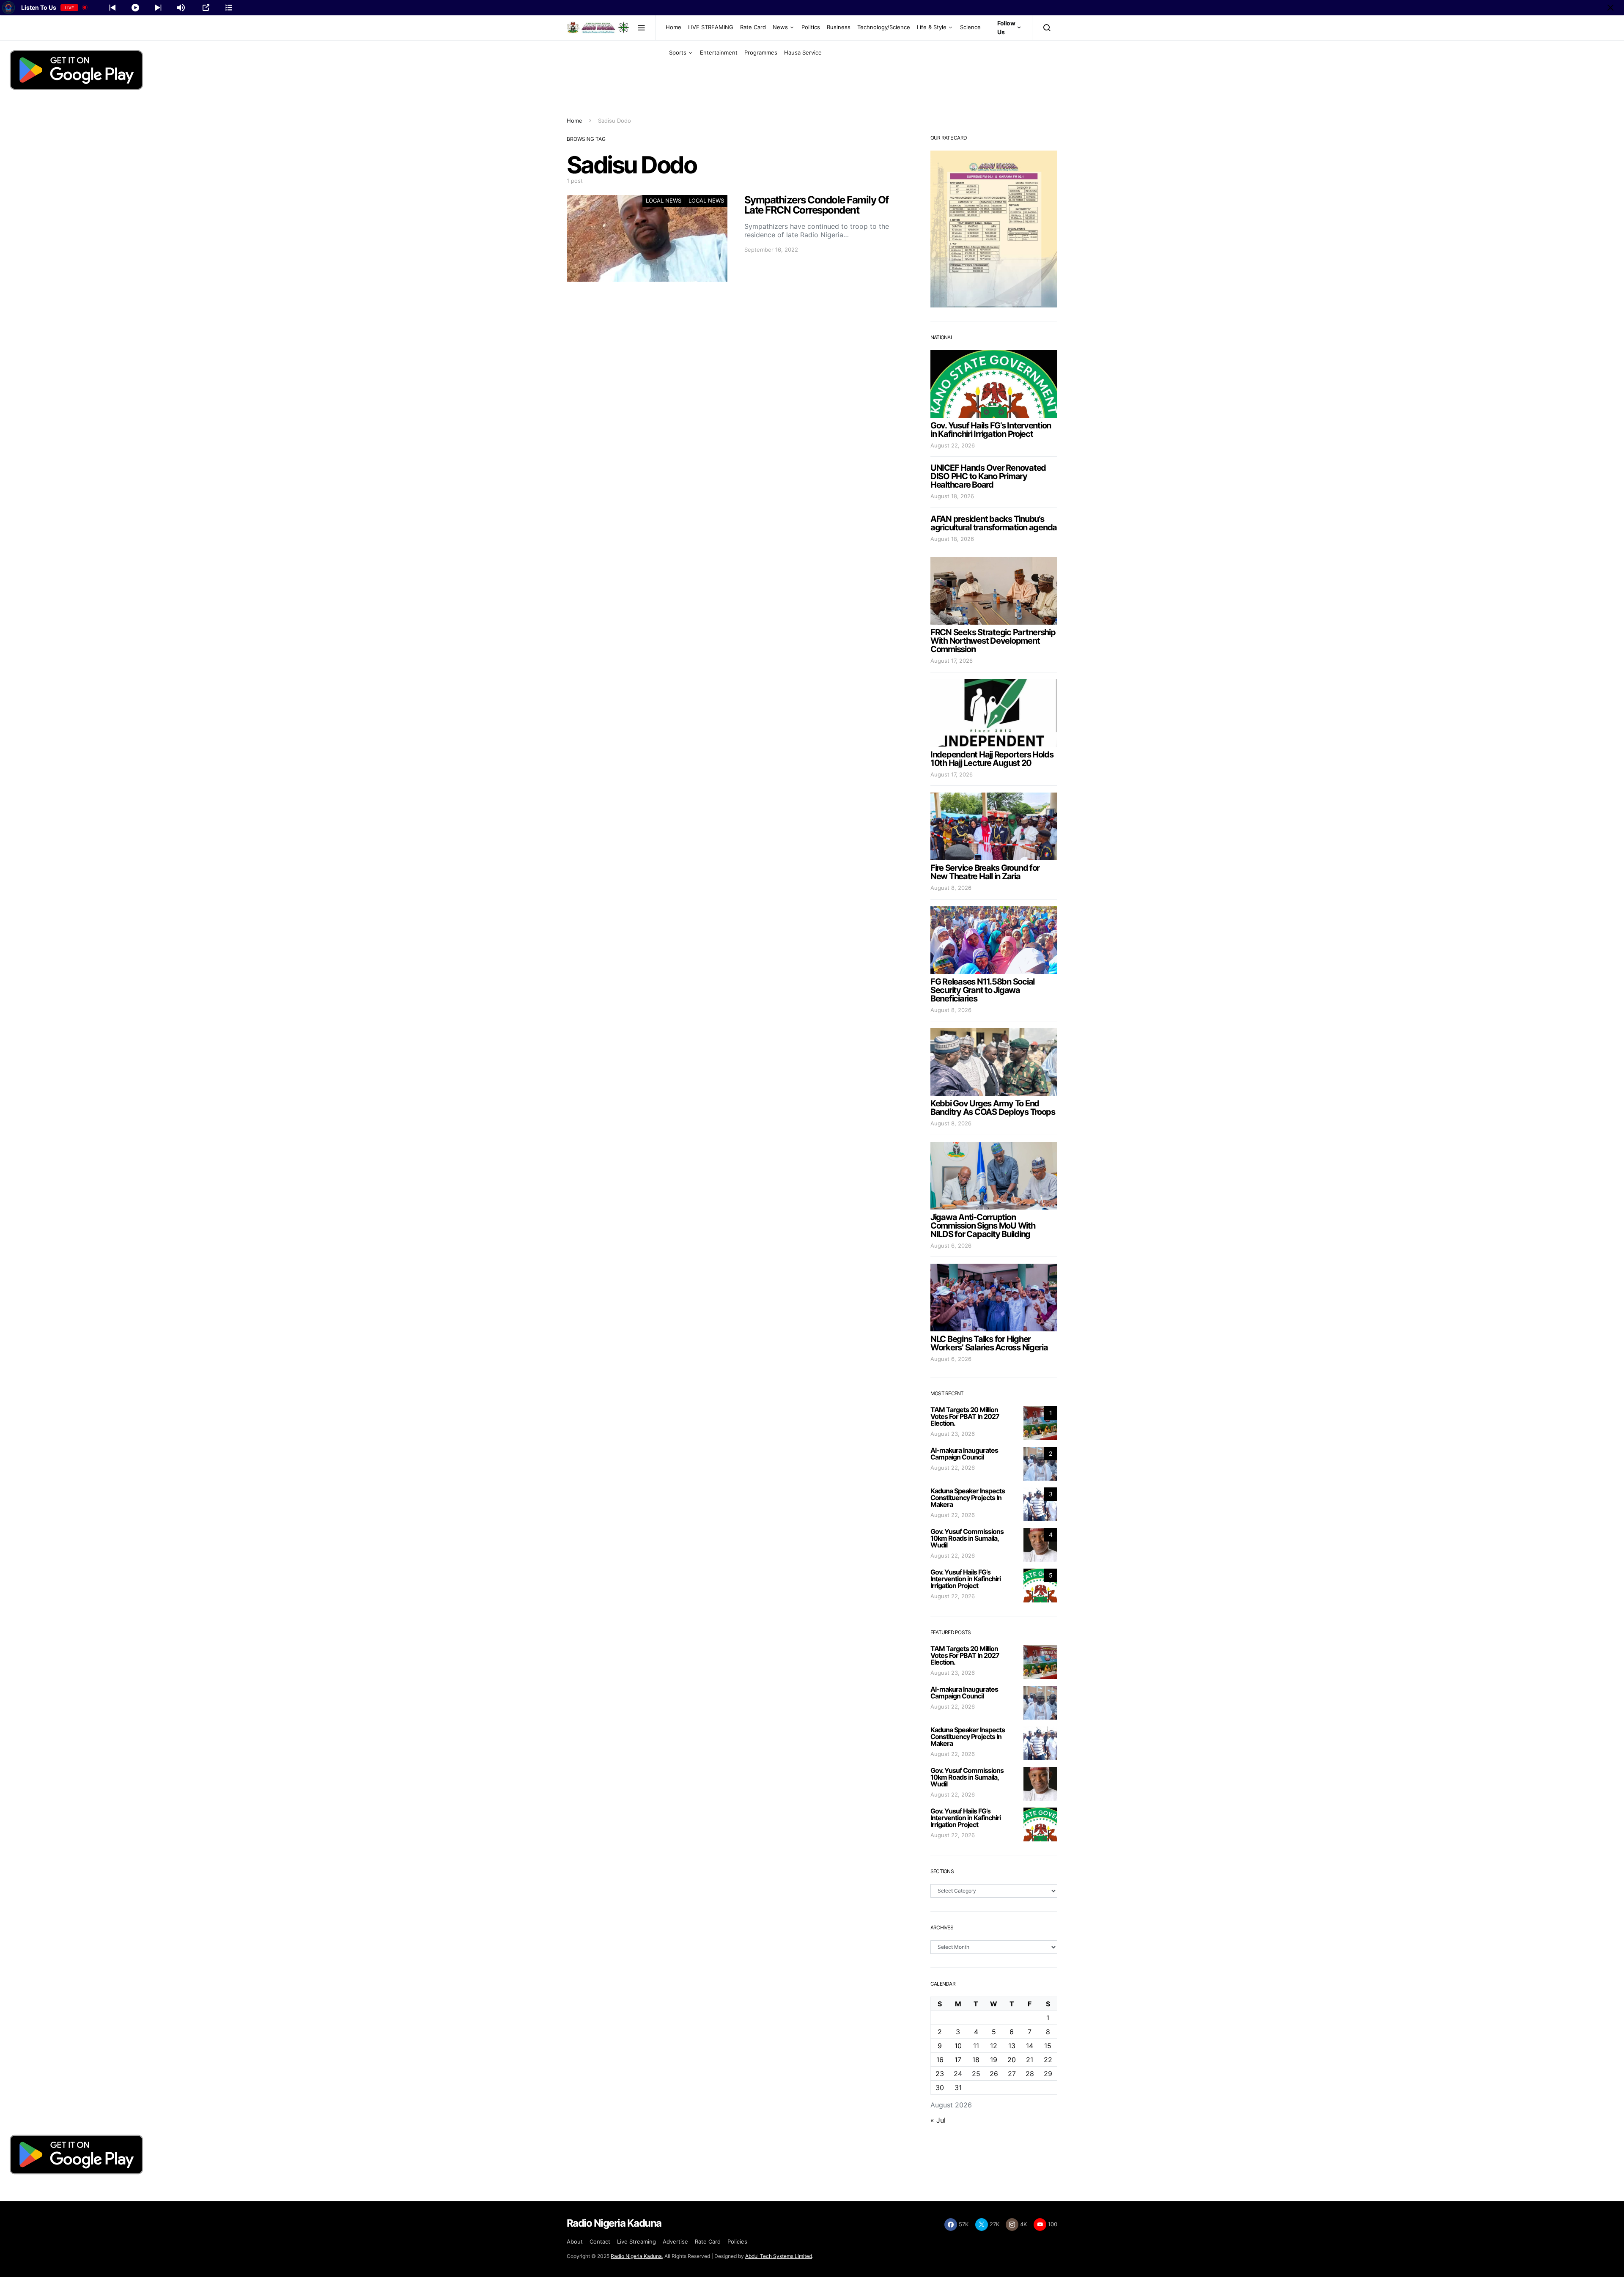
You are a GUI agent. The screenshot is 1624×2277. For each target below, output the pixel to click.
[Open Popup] (206, 8)
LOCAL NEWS (664, 200)
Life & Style (932, 27)
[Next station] (112, 8)
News (780, 27)
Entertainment (719, 52)
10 (958, 2046)
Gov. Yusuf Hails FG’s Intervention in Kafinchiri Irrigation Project (991, 430)
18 (976, 2060)
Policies (737, 2241)
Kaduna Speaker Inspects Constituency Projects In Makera (968, 1498)
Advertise (675, 2241)
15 (1048, 2046)
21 (1030, 2060)
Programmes (761, 52)
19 (994, 2060)
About (575, 2241)
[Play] (135, 8)
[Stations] (229, 8)
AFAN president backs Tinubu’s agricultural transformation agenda (994, 523)
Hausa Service (803, 52)
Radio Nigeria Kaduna (636, 2256)
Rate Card (753, 27)
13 (1012, 2046)
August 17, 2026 (952, 661)
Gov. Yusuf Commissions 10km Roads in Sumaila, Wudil (967, 1538)
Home (673, 27)
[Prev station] (158, 8)
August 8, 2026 (951, 888)
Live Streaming (636, 2241)
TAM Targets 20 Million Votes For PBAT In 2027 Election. (965, 1416)
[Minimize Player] (1610, 8)
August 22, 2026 (953, 445)
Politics (811, 27)
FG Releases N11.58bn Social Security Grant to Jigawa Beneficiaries (982, 990)
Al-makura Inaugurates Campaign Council (964, 1454)
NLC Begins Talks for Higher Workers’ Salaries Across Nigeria (989, 1343)
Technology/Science (884, 27)
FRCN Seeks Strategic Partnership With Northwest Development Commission (993, 641)
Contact (600, 2241)
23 (940, 2074)
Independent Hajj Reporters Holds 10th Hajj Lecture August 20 (992, 759)
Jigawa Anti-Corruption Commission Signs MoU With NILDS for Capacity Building (983, 1226)
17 (958, 2060)
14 (1030, 2046)
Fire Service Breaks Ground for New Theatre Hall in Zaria (985, 872)
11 (976, 2046)
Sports (678, 52)
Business (839, 27)
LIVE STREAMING (711, 27)
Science (970, 27)
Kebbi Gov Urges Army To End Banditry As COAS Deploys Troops (993, 1108)
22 (1048, 2060)
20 (1012, 2060)
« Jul (938, 2120)
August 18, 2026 (952, 496)
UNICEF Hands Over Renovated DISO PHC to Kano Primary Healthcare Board (988, 476)
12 (994, 2046)
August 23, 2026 (953, 1434)
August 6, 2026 (951, 1245)
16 (940, 2060)
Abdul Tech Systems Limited (779, 2256)
